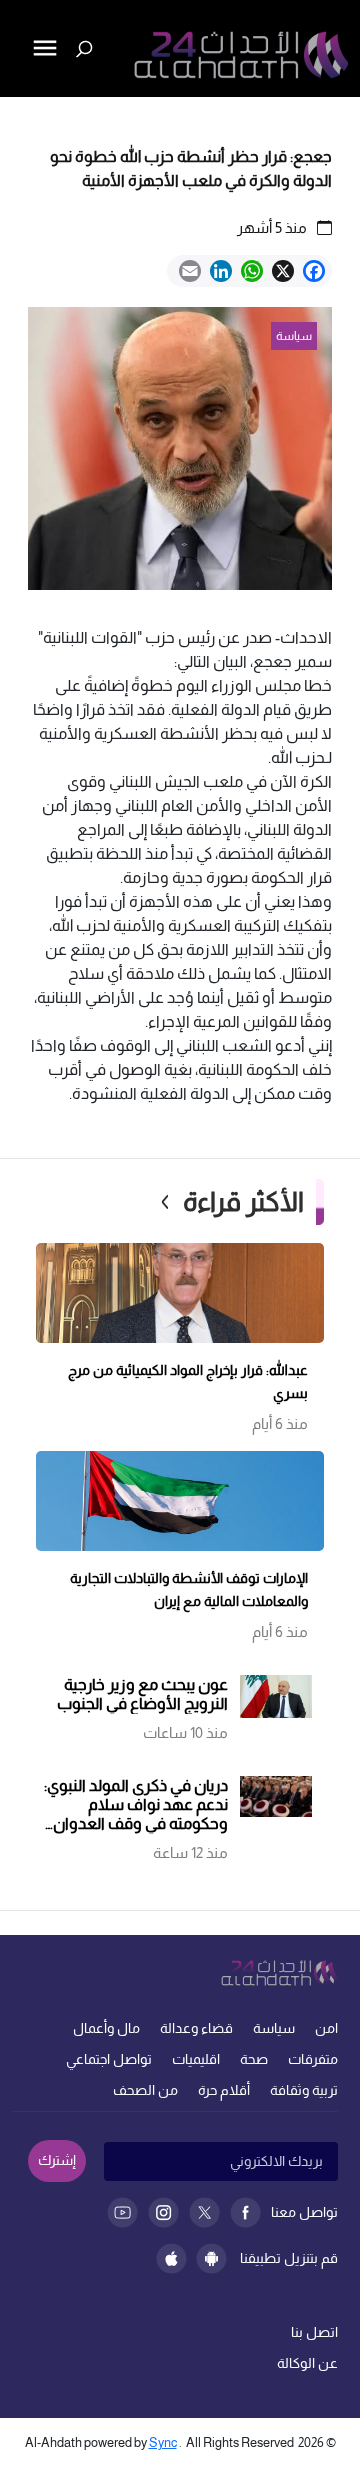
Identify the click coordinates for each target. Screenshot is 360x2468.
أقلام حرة (224, 2090)
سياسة (274, 2028)
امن (326, 2028)
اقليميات (196, 2059)
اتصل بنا (314, 2332)
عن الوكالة (307, 2363)
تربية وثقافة (304, 2090)
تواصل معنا (304, 2212)
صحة (254, 2059)
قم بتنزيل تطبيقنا (289, 2258)
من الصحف (145, 2090)
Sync (163, 2442)
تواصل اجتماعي (109, 2059)
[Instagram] (163, 2212)
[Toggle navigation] (17, 116)
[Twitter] (204, 2212)
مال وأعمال (106, 2028)
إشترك (57, 2160)
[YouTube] (122, 2212)
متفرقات (313, 2059)
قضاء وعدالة (196, 2028)
